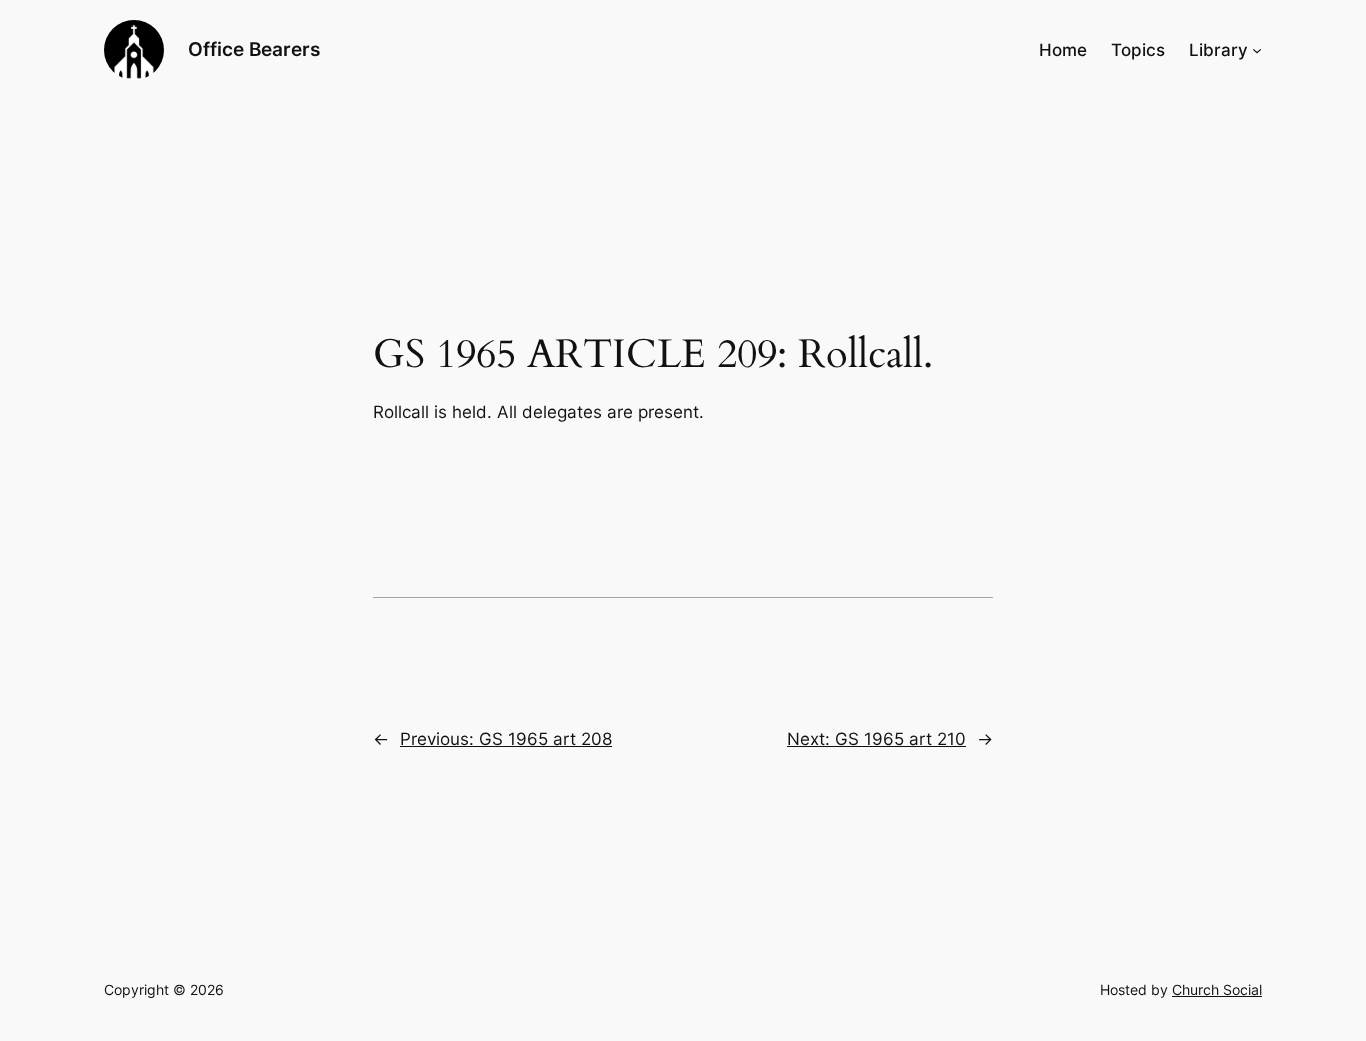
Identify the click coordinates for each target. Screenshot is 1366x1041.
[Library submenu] (1257, 50)
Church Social (1217, 989)
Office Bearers (254, 49)
